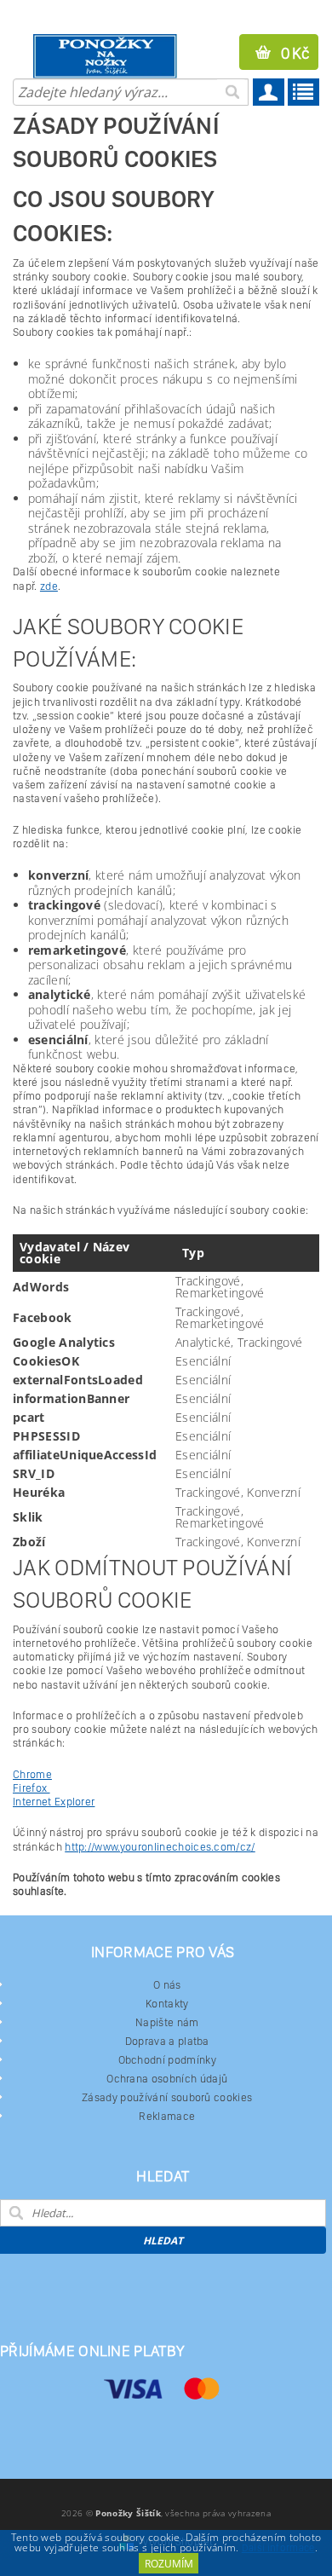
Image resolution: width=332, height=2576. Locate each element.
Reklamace (167, 2116)
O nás (167, 1985)
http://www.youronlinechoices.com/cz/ (160, 1847)
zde (49, 586)
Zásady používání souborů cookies (167, 2097)
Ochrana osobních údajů (167, 2079)
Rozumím (169, 2564)
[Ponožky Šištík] (83, 56)
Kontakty (167, 2004)
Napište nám (167, 2022)
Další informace (278, 2548)
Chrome (32, 1774)
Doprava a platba (167, 2041)
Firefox (31, 1788)
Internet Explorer (54, 1802)
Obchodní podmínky (167, 2060)
